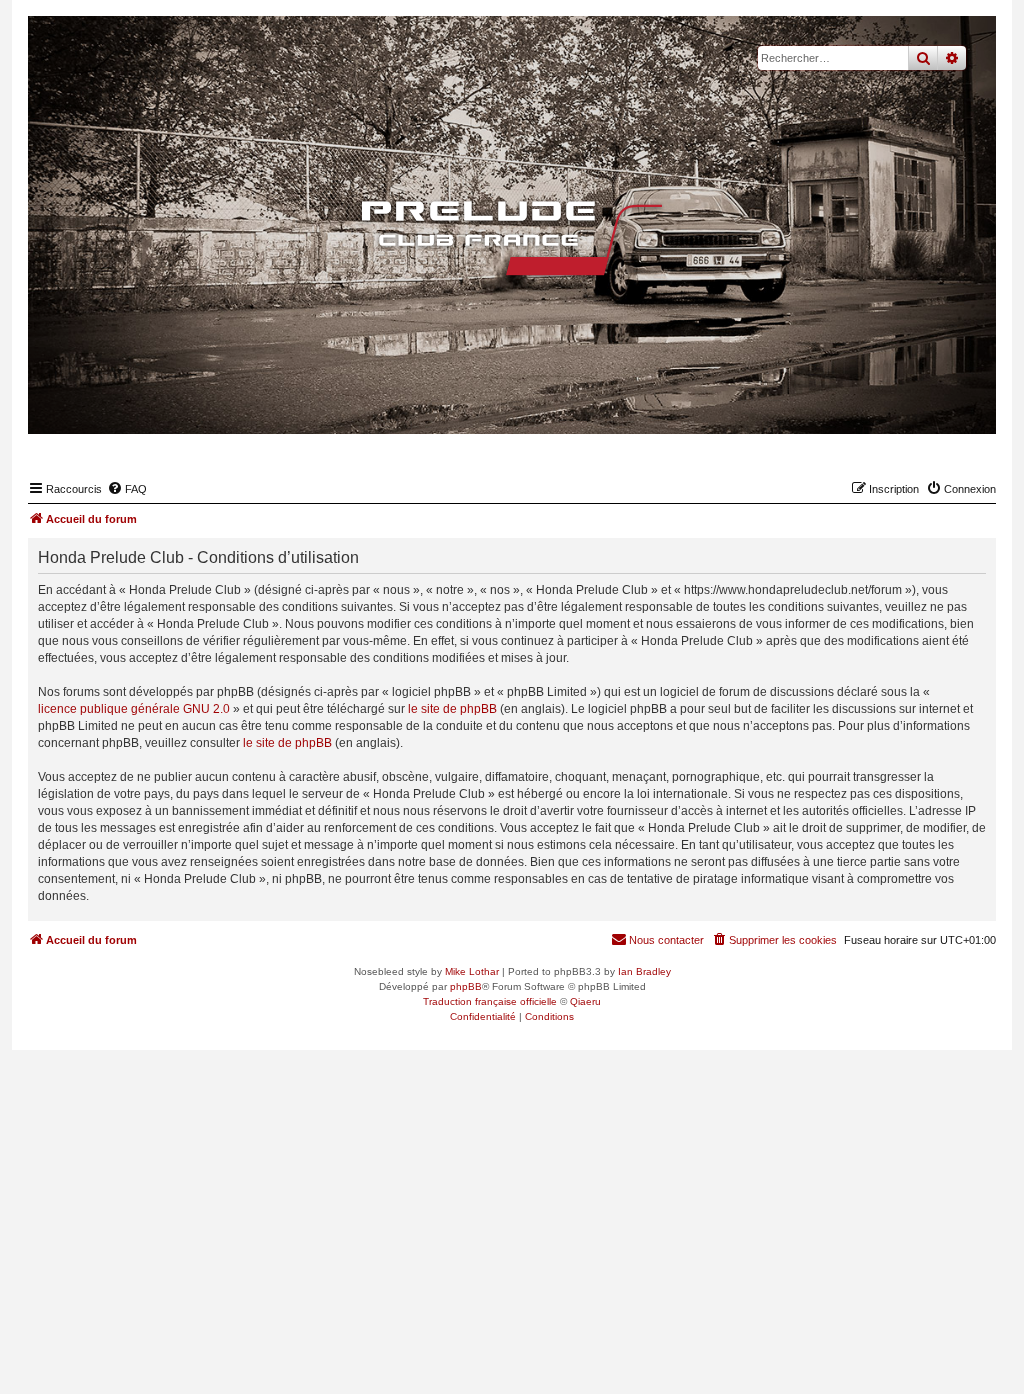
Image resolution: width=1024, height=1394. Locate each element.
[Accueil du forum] (512, 238)
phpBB (466, 986)
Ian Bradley (644, 971)
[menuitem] (127, 489)
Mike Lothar (472, 971)
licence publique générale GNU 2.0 (134, 709)
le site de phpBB (452, 709)
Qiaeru (585, 1001)
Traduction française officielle (490, 1001)
